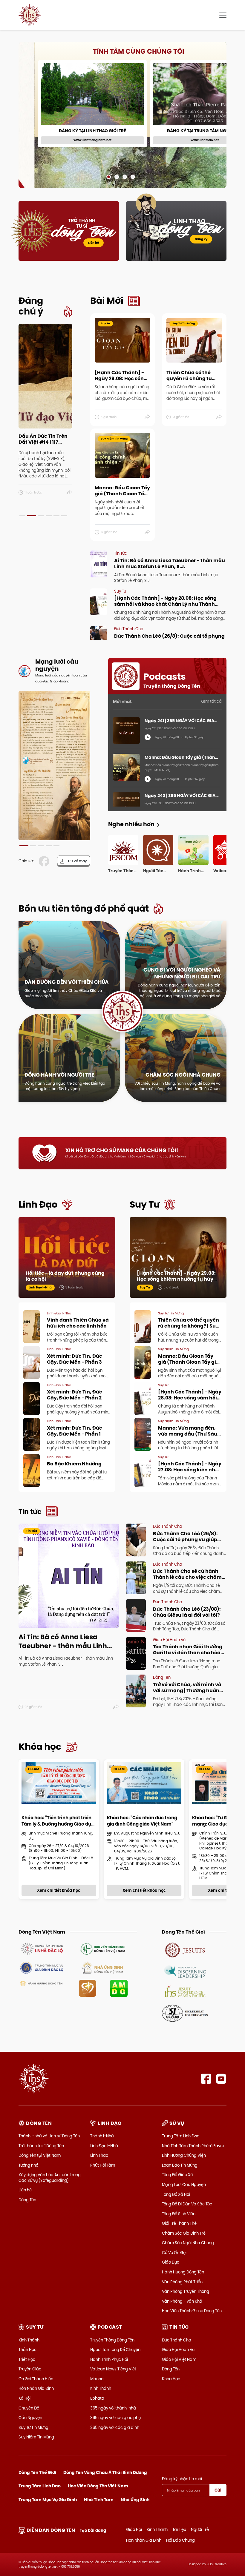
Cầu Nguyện (30, 2418)
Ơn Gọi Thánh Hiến (36, 2379)
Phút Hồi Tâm (103, 2165)
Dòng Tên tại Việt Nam (40, 2155)
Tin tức (30, 1512)
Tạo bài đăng (93, 2530)
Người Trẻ (200, 2529)
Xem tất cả (211, 701)
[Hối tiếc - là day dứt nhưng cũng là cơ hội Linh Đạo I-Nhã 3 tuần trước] (67, 1257)
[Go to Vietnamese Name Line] (42, 1948)
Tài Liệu (179, 2529)
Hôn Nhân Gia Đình (36, 2388)
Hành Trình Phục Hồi (109, 2359)
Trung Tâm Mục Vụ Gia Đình (48, 2500)
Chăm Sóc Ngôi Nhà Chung (188, 2243)
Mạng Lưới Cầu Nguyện (184, 2185)
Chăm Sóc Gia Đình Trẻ (184, 2233)
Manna (97, 2379)
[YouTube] (221, 2079)
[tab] (22, 516)
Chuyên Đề (29, 2408)
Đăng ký (201, 239)
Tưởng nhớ (28, 2165)
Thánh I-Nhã (102, 2136)
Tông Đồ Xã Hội (176, 2194)
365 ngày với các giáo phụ (115, 2418)
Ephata (97, 2398)
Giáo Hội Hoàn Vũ (178, 2350)
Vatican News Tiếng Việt (113, 2369)
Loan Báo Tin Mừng (180, 2165)
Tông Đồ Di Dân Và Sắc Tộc (187, 2204)
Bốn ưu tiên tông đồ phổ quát (84, 908)
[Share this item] (69, 493)
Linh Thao (99, 2155)
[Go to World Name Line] (185, 1950)
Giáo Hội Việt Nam (179, 2359)
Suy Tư (145, 1204)
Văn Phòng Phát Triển (182, 2282)
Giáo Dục (171, 2262)
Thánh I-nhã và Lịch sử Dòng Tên (49, 2136)
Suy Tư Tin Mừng (33, 2427)
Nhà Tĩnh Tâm (99, 2500)
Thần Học (27, 2350)
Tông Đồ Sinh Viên (179, 2214)
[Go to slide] (109, 177)
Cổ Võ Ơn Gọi (174, 2253)
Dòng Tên (27, 2200)
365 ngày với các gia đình (115, 2427)
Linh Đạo (38, 1204)
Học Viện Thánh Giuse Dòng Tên (192, 2311)
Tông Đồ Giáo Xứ (177, 2175)
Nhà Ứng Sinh (135, 2500)
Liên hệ (94, 243)
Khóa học (40, 1747)
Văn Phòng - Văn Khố (182, 2301)
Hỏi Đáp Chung (180, 2540)
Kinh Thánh (29, 2340)
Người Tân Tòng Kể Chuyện (115, 2350)
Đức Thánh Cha (177, 2340)
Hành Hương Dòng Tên (183, 2272)
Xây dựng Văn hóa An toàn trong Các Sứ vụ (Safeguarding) (50, 2177)
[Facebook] (206, 2079)
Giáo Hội (134, 2529)
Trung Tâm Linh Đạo (181, 2136)
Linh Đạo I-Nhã (104, 2146)
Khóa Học (171, 2379)
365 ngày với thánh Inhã (113, 2408)
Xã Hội (24, 2398)
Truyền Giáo (30, 2369)
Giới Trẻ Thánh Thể (179, 2223)
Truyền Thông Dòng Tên (112, 2340)
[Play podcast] (148, 737)
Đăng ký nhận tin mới (182, 2479)
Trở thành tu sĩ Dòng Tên (41, 2146)
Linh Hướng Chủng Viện (184, 2155)
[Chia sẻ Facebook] (45, 861)
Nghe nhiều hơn (131, 824)
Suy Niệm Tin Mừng (36, 2437)
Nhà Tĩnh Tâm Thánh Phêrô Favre (193, 2146)
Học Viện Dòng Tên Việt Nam (98, 2486)
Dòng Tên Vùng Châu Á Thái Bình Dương (105, 2472)
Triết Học (27, 2359)
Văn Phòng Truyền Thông (186, 2291)
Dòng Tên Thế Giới (37, 2472)
